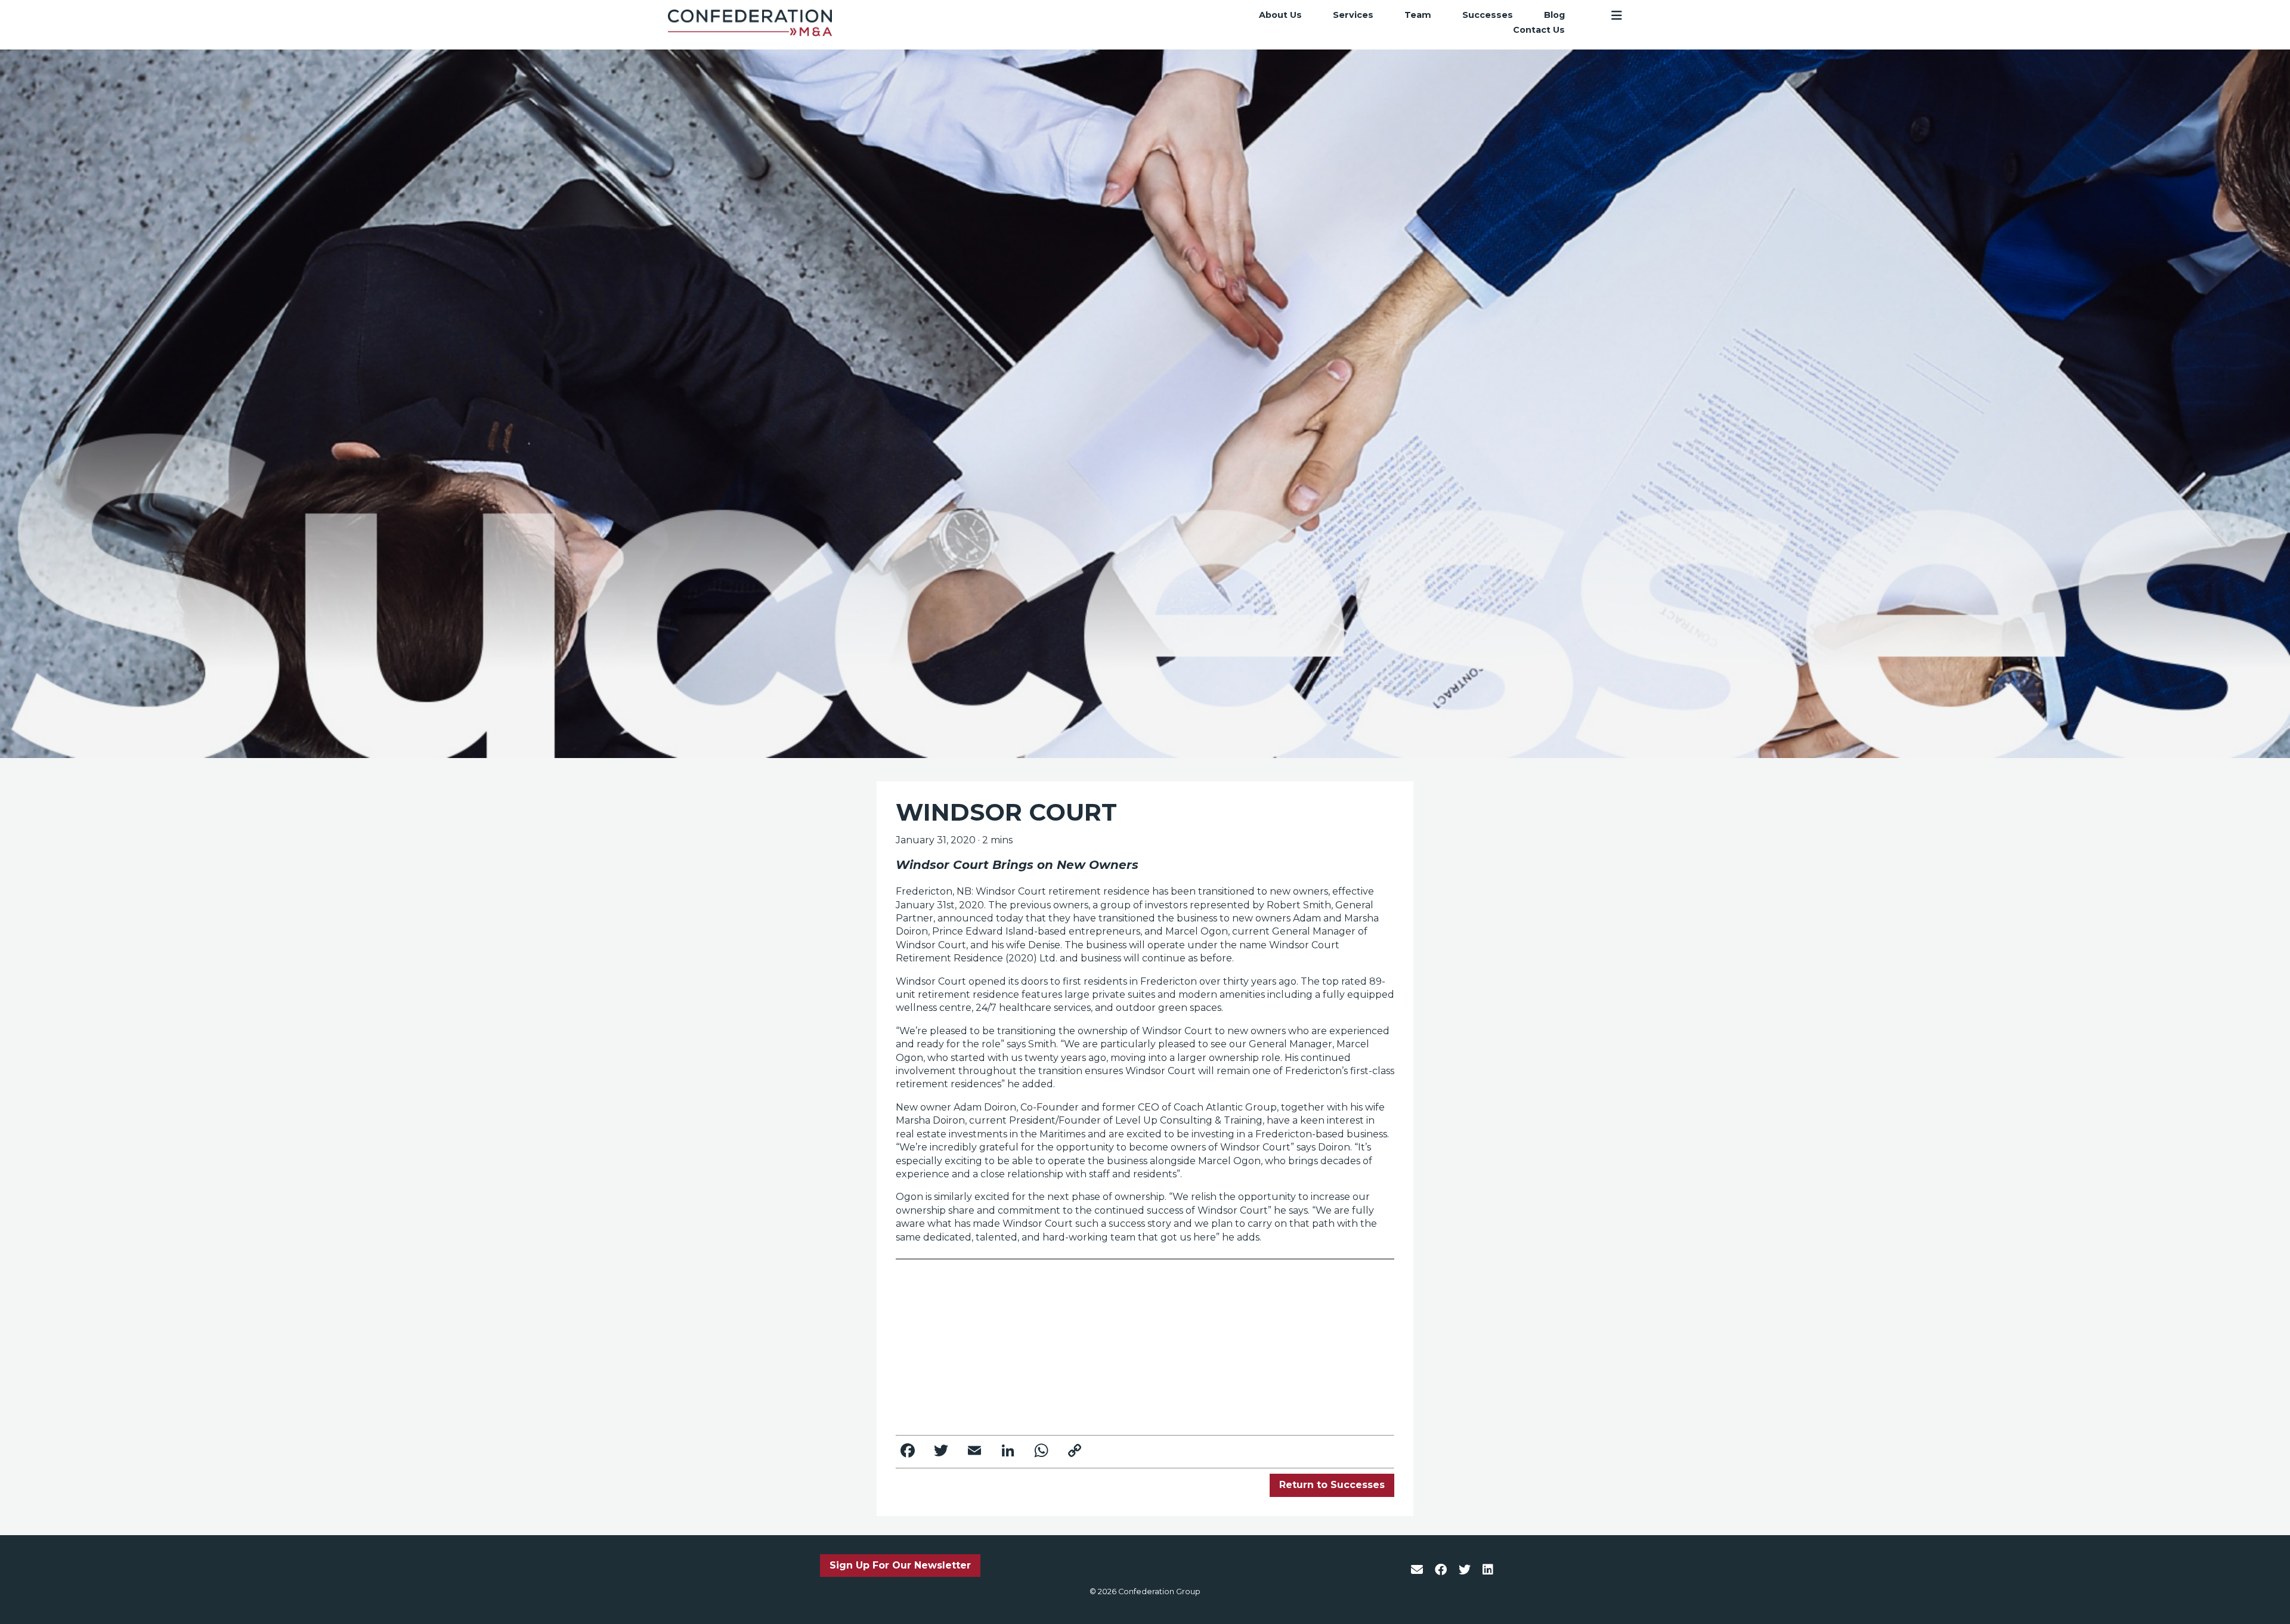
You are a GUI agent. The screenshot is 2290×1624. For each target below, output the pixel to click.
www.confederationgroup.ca (1252, 1324)
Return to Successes (1332, 1485)
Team (1418, 15)
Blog (1554, 15)
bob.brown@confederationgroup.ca (1018, 1414)
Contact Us (1539, 30)
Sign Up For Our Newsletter (900, 1565)
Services (1353, 15)
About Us (1280, 15)
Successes (1488, 15)
